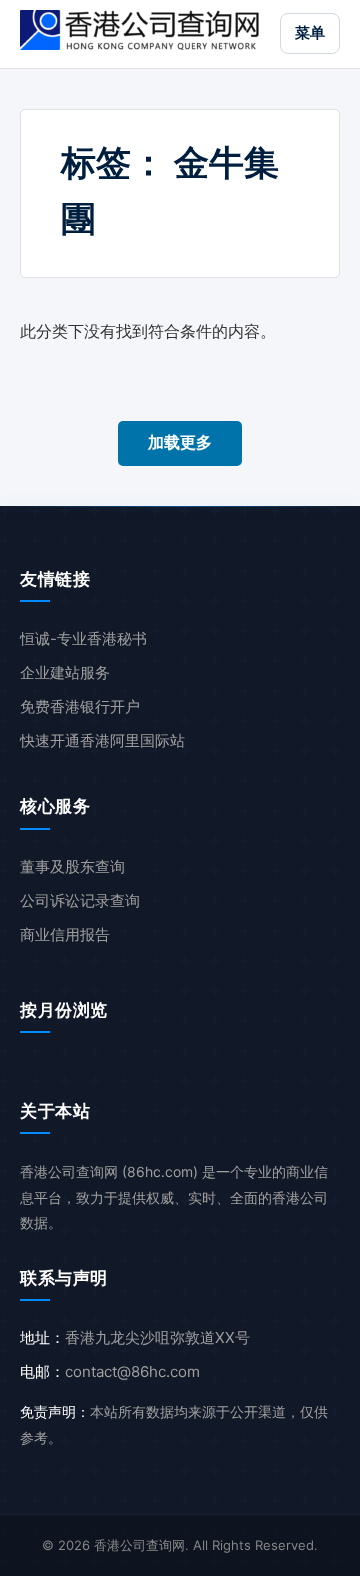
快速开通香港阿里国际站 (102, 740)
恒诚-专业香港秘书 (83, 638)
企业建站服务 (65, 672)
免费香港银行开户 (80, 706)
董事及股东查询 (72, 866)
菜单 (310, 32)
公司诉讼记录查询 (80, 900)
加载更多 (180, 442)
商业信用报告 (65, 934)
